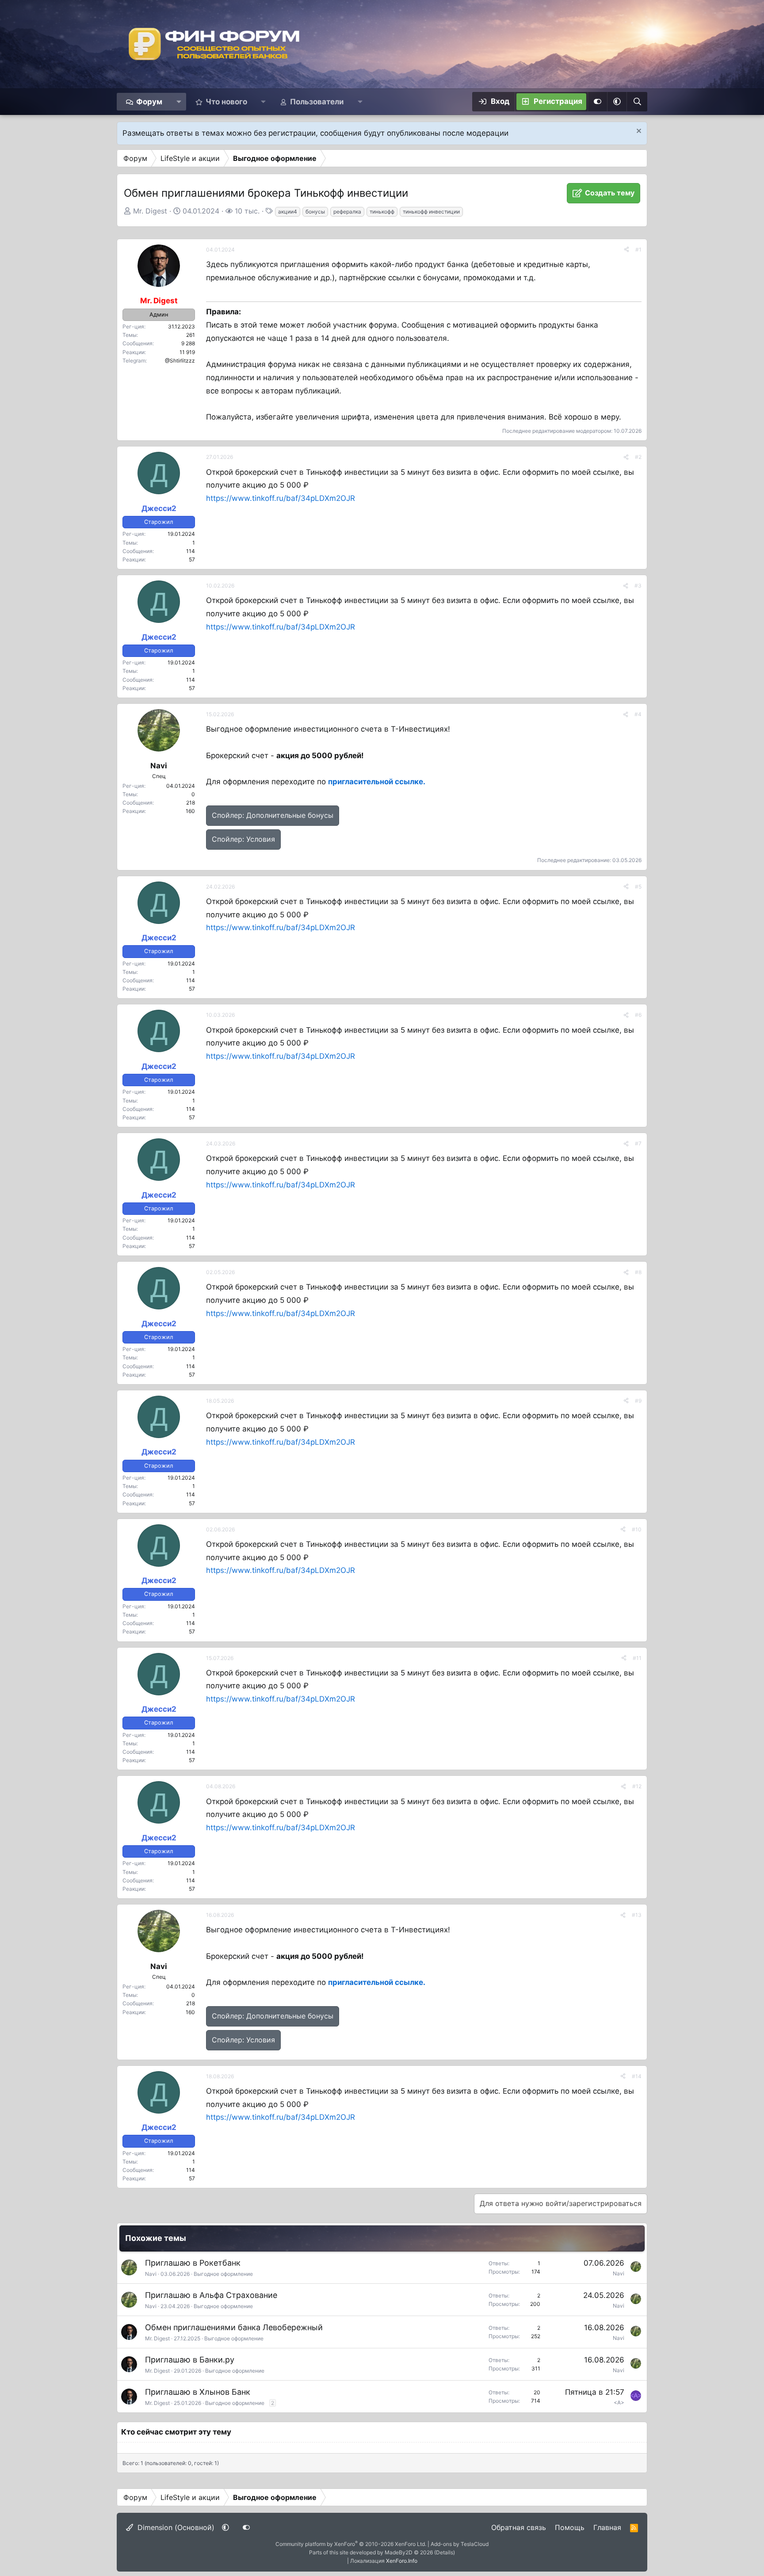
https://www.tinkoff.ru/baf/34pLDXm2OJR (281, 498)
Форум (149, 102)
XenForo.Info (402, 2561)
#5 (638, 887)
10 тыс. (247, 211)
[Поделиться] (626, 250)
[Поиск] (637, 102)
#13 (637, 1915)
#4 (638, 714)
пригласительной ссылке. (377, 782)
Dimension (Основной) (175, 2527)
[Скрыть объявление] (638, 132)
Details (445, 2552)
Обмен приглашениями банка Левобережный (234, 2327)
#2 (638, 457)
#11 (637, 1658)
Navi (151, 2274)
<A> (619, 2402)
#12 (637, 1786)
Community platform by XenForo (351, 2544)
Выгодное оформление (223, 2274)
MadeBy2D (399, 2552)
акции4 (288, 212)
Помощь (570, 2527)
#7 (638, 1143)
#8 (638, 1272)
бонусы (315, 212)
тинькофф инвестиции (431, 212)
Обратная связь (519, 2527)
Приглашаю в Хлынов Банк (198, 2392)
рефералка (347, 212)
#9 (638, 1401)
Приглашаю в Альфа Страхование (211, 2295)
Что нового (226, 102)
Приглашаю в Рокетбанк (193, 2263)
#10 (637, 1529)
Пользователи (317, 102)
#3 (638, 586)
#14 (637, 2076)
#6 (638, 1015)
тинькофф (382, 212)
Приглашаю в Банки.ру (190, 2360)
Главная (607, 2527)
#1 (638, 250)
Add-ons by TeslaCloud (460, 2544)
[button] (179, 102)
